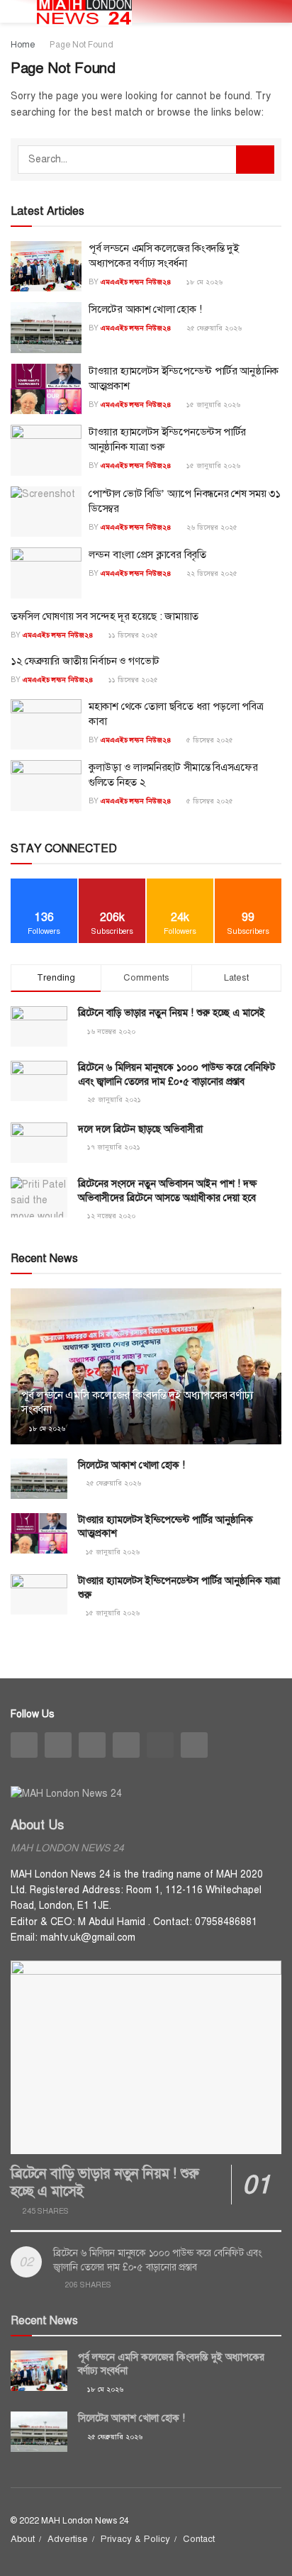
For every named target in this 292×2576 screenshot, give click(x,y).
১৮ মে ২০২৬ (203, 282)
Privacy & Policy (135, 2539)
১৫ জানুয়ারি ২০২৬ (212, 405)
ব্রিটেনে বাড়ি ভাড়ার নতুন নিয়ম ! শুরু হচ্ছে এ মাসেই (172, 1013)
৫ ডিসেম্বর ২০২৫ (209, 740)
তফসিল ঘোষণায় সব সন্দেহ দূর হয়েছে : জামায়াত (105, 616)
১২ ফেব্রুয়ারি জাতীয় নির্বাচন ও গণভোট (85, 661)
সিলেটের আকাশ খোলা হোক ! (145, 309)
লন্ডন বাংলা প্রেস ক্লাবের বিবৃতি (147, 554)
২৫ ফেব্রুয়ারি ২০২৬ (213, 328)
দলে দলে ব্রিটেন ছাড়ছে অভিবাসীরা (140, 1129)
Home (23, 45)
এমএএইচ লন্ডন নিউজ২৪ (136, 282)
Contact (199, 2539)
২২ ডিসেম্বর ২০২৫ (211, 573)
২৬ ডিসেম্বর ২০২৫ (211, 527)
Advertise (68, 2539)
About (23, 2539)
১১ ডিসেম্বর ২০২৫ (132, 635)
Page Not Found (82, 45)
